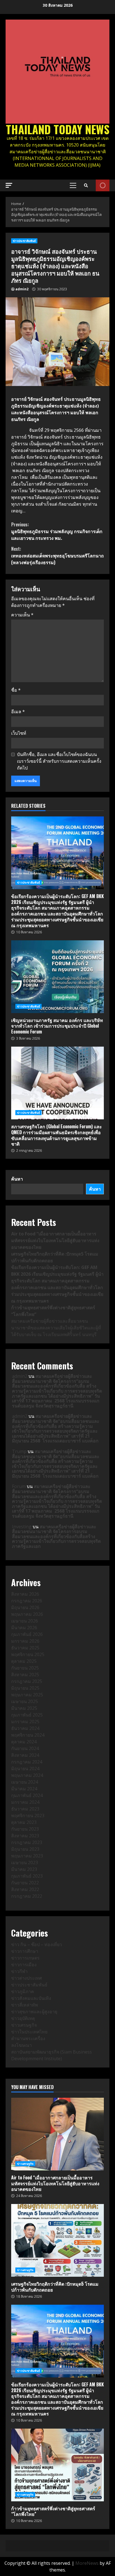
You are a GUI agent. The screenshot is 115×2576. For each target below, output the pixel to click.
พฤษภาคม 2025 (27, 1695)
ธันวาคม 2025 (25, 1648)
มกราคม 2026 (25, 1641)
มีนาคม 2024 (24, 1789)
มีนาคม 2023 (24, 1869)
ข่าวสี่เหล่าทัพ (25, 2005)
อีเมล (18, 712)
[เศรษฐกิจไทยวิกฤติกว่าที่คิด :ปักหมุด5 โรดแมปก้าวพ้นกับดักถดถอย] (57, 2240)
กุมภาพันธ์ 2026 (27, 1634)
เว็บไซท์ (19, 733)
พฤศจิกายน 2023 (28, 1816)
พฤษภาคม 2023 (27, 1856)
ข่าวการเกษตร (25, 1958)
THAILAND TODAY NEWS (58, 129)
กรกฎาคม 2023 (27, 1842)
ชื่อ (16, 690)
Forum (19, 1486)
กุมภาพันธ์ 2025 (27, 1715)
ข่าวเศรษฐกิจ (24, 2025)
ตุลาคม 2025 (24, 1661)
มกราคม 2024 (25, 1802)
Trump (19, 1451)
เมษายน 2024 (25, 1782)
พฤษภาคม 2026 (27, 1614)
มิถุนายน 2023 (25, 1849)
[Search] (86, 185)
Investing (22, 1527)
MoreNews (87, 2563)
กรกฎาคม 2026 (27, 1601)
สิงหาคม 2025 (25, 1675)
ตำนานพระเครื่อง (28, 2038)
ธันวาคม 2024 (25, 1728)
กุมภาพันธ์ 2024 (27, 1795)
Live (103, 185)
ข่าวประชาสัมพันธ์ (24, 241)
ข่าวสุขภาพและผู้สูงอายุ (34, 2012)
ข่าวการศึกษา (25, 1951)
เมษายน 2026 (25, 1621)
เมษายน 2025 (25, 1701)
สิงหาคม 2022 (25, 1889)
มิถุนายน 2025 (25, 1688)
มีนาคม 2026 (24, 1628)
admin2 (22, 289)
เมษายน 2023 (25, 1862)
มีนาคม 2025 (24, 1708)
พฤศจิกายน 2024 (28, 1735)
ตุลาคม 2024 (24, 1742)
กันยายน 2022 (25, 1883)
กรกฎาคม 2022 (27, 1896)
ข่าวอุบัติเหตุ (23, 2018)
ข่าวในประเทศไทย (29, 2032)
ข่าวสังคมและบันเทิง (31, 1998)
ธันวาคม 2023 (25, 1809)
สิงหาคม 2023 (25, 1836)
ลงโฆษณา (21, 2045)
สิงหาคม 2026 (25, 1594)
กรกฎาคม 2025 (27, 1681)
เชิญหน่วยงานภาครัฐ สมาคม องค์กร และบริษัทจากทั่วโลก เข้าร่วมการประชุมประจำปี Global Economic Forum (57, 977)
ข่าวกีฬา (19, 1971)
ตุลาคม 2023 (24, 1822)
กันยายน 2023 (25, 1829)
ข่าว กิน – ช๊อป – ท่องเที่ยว (37, 1944)
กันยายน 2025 (25, 1668)
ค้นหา (17, 1179)
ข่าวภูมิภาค (23, 1991)
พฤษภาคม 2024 (27, 1775)
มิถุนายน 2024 (25, 1769)
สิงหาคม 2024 (25, 1755)
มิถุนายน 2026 (25, 1607)
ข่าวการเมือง (24, 1965)
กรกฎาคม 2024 (27, 1762)
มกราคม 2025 (25, 1722)
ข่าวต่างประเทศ (27, 1978)
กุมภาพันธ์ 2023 (27, 1876)
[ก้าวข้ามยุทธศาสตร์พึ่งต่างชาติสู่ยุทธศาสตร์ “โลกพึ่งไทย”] (57, 2465)
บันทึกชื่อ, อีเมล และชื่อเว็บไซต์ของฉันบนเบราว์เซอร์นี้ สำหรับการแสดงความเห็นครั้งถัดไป (59, 761)
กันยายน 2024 (25, 1748)
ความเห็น (22, 615)
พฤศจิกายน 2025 (28, 1654)
